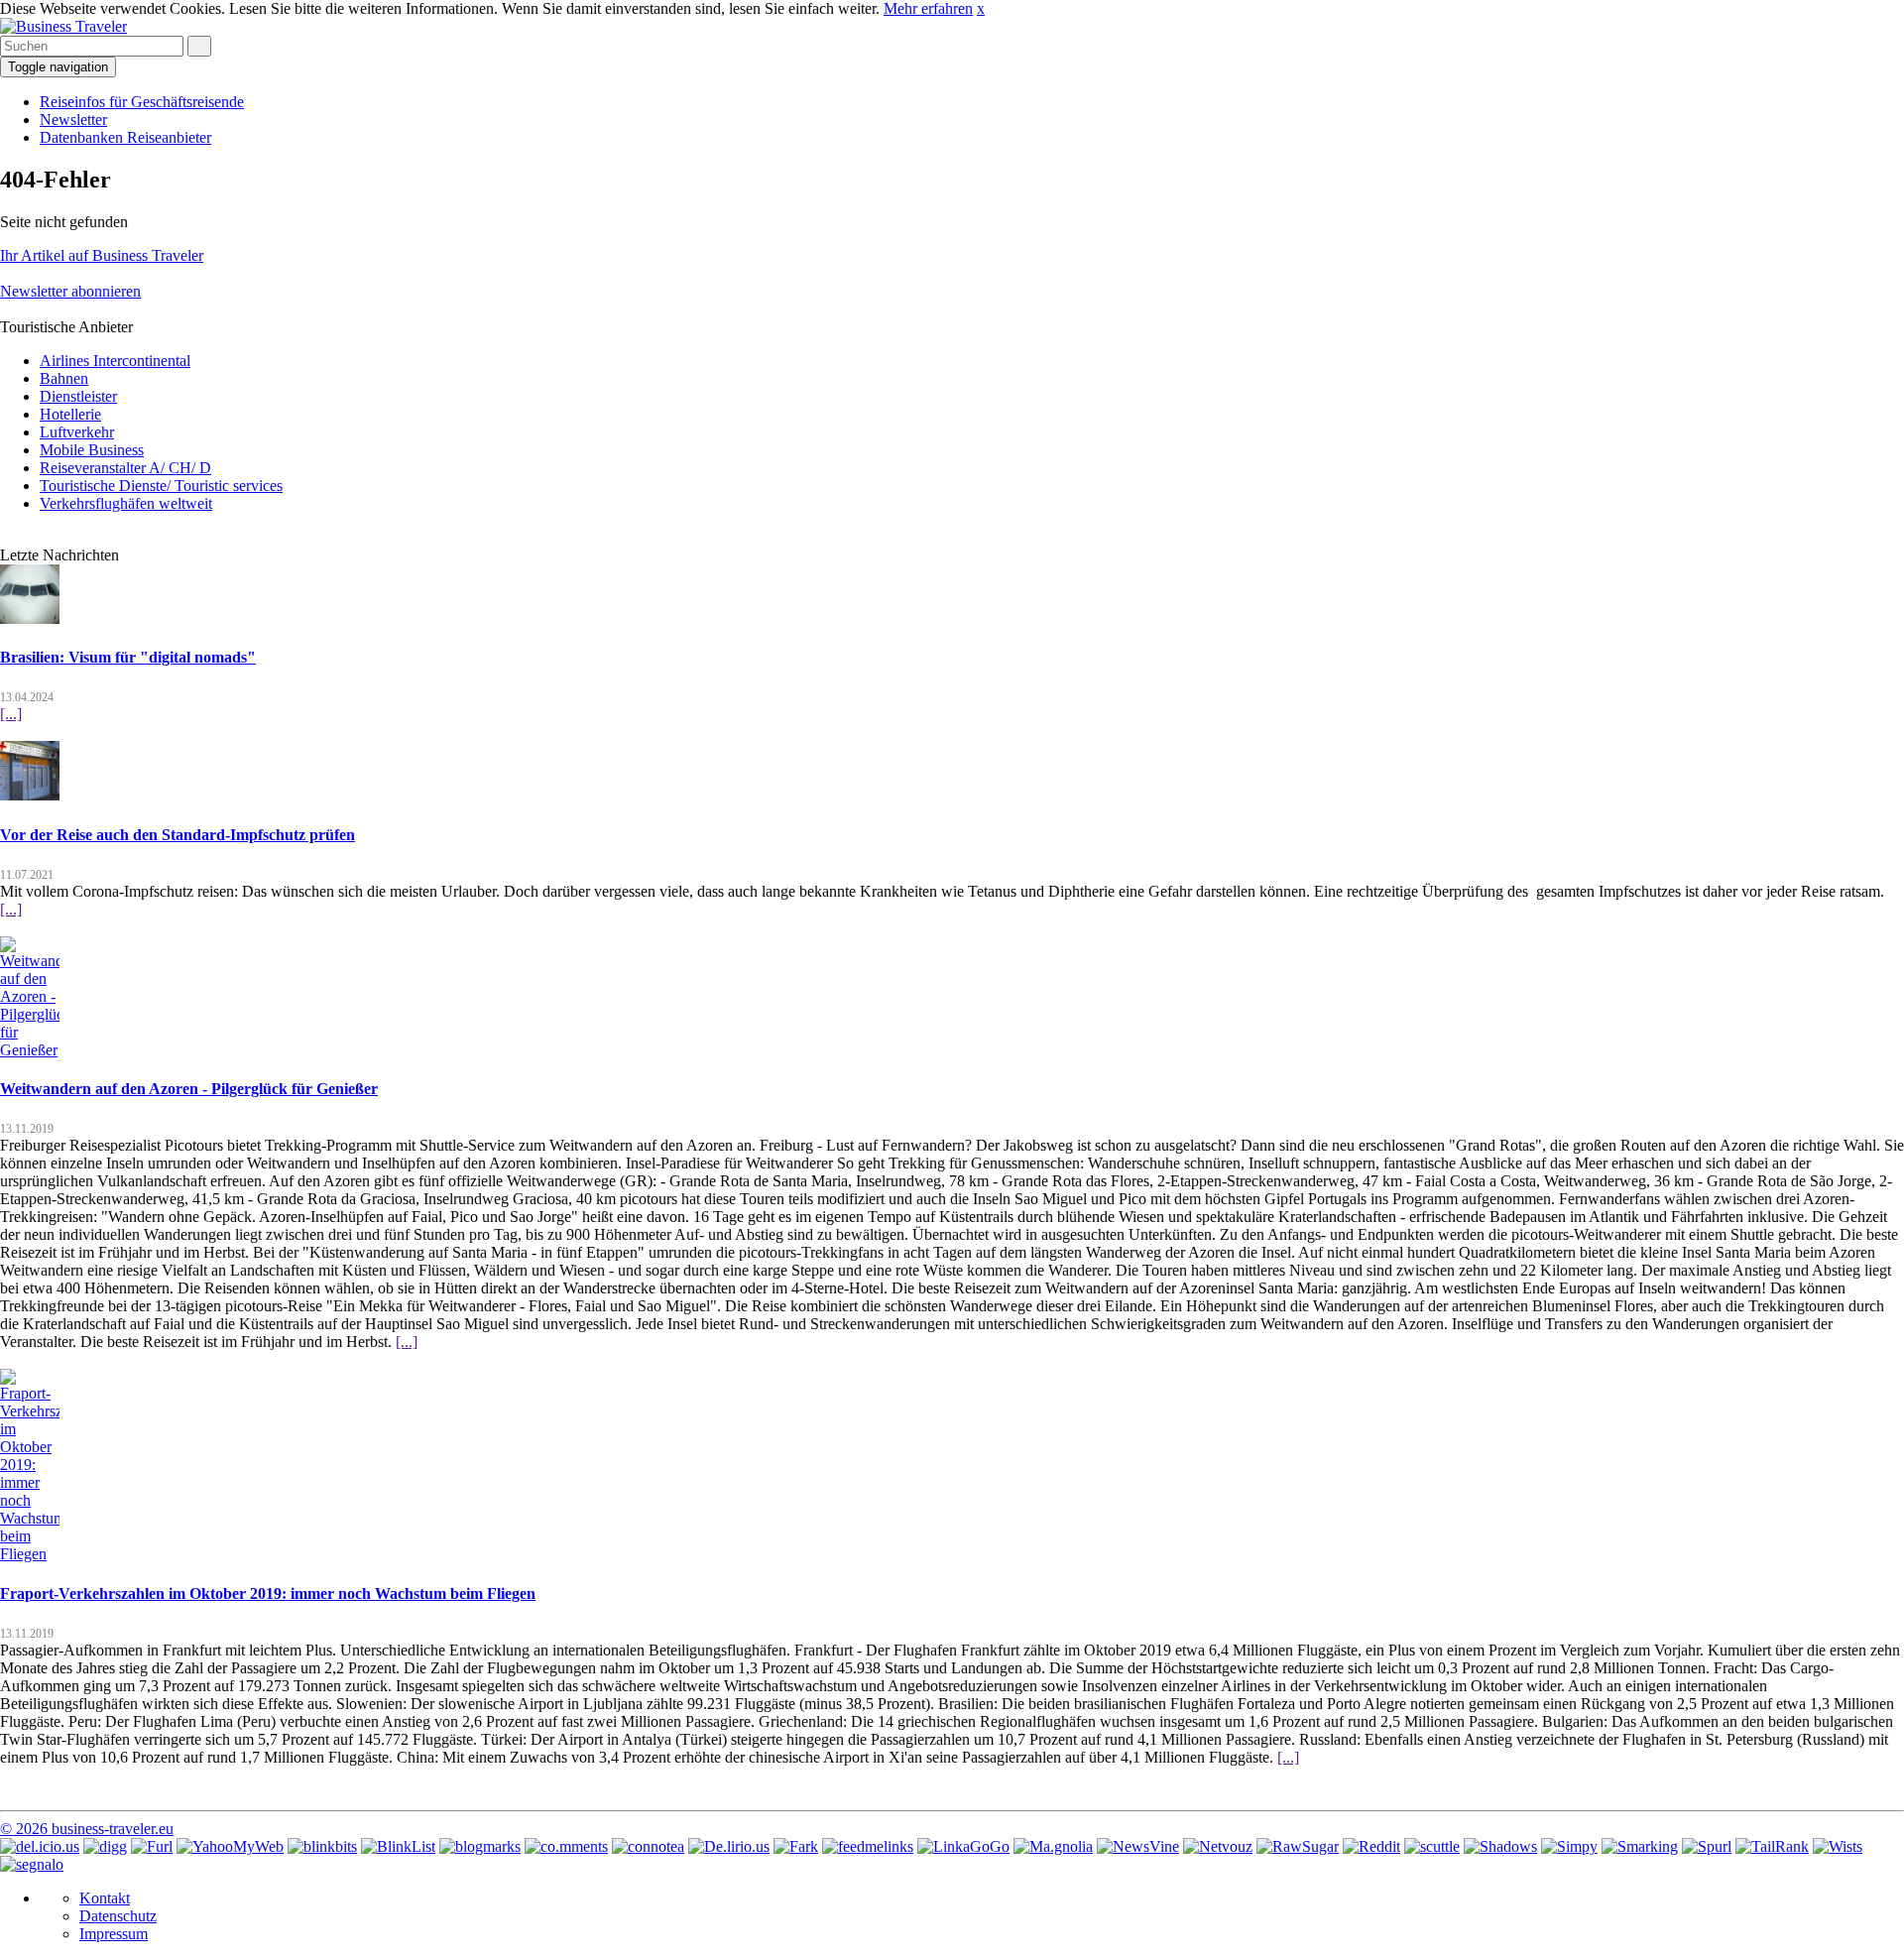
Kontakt (105, 1898)
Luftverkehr (77, 432)
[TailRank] (1772, 1846)
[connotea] (648, 1846)
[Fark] (796, 1846)
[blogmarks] (480, 1846)
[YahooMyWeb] (230, 1846)
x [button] (981, 8)
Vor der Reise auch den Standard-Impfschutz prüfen (178, 835)
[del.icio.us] (40, 1846)
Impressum (114, 1934)
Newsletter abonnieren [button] (70, 291)
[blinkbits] (322, 1846)
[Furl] (152, 1846)
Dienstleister (78, 396)
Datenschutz (118, 1916)
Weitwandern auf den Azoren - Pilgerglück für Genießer (189, 1089)
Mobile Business (92, 450)
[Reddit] (1371, 1846)
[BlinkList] (398, 1846)
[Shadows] (1500, 1846)
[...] (11, 714)
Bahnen (64, 378)
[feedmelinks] (868, 1846)
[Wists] (1838, 1846)
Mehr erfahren (928, 8)
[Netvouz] (1218, 1846)
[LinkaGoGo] (963, 1846)
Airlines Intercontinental (115, 361)
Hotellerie (70, 414)
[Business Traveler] (63, 26)
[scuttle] (1432, 1846)
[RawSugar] (1298, 1846)
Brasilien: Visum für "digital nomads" (128, 657)
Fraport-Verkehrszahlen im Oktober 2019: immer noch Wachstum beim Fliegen (268, 1593)
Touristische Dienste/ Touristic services (161, 486)
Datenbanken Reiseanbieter (125, 137)
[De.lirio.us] (729, 1846)
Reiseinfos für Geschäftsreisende (142, 102)
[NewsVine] (1138, 1846)
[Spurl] (1707, 1846)
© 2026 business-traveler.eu (87, 1829)
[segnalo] (32, 1864)
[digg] (105, 1846)
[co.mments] (566, 1846)
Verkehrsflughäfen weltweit (126, 503)
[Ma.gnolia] (1053, 1846)
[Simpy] (1569, 1846)
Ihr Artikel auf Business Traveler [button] (102, 255)
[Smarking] (1640, 1846)
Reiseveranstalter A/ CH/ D (125, 468)
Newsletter (73, 120)
